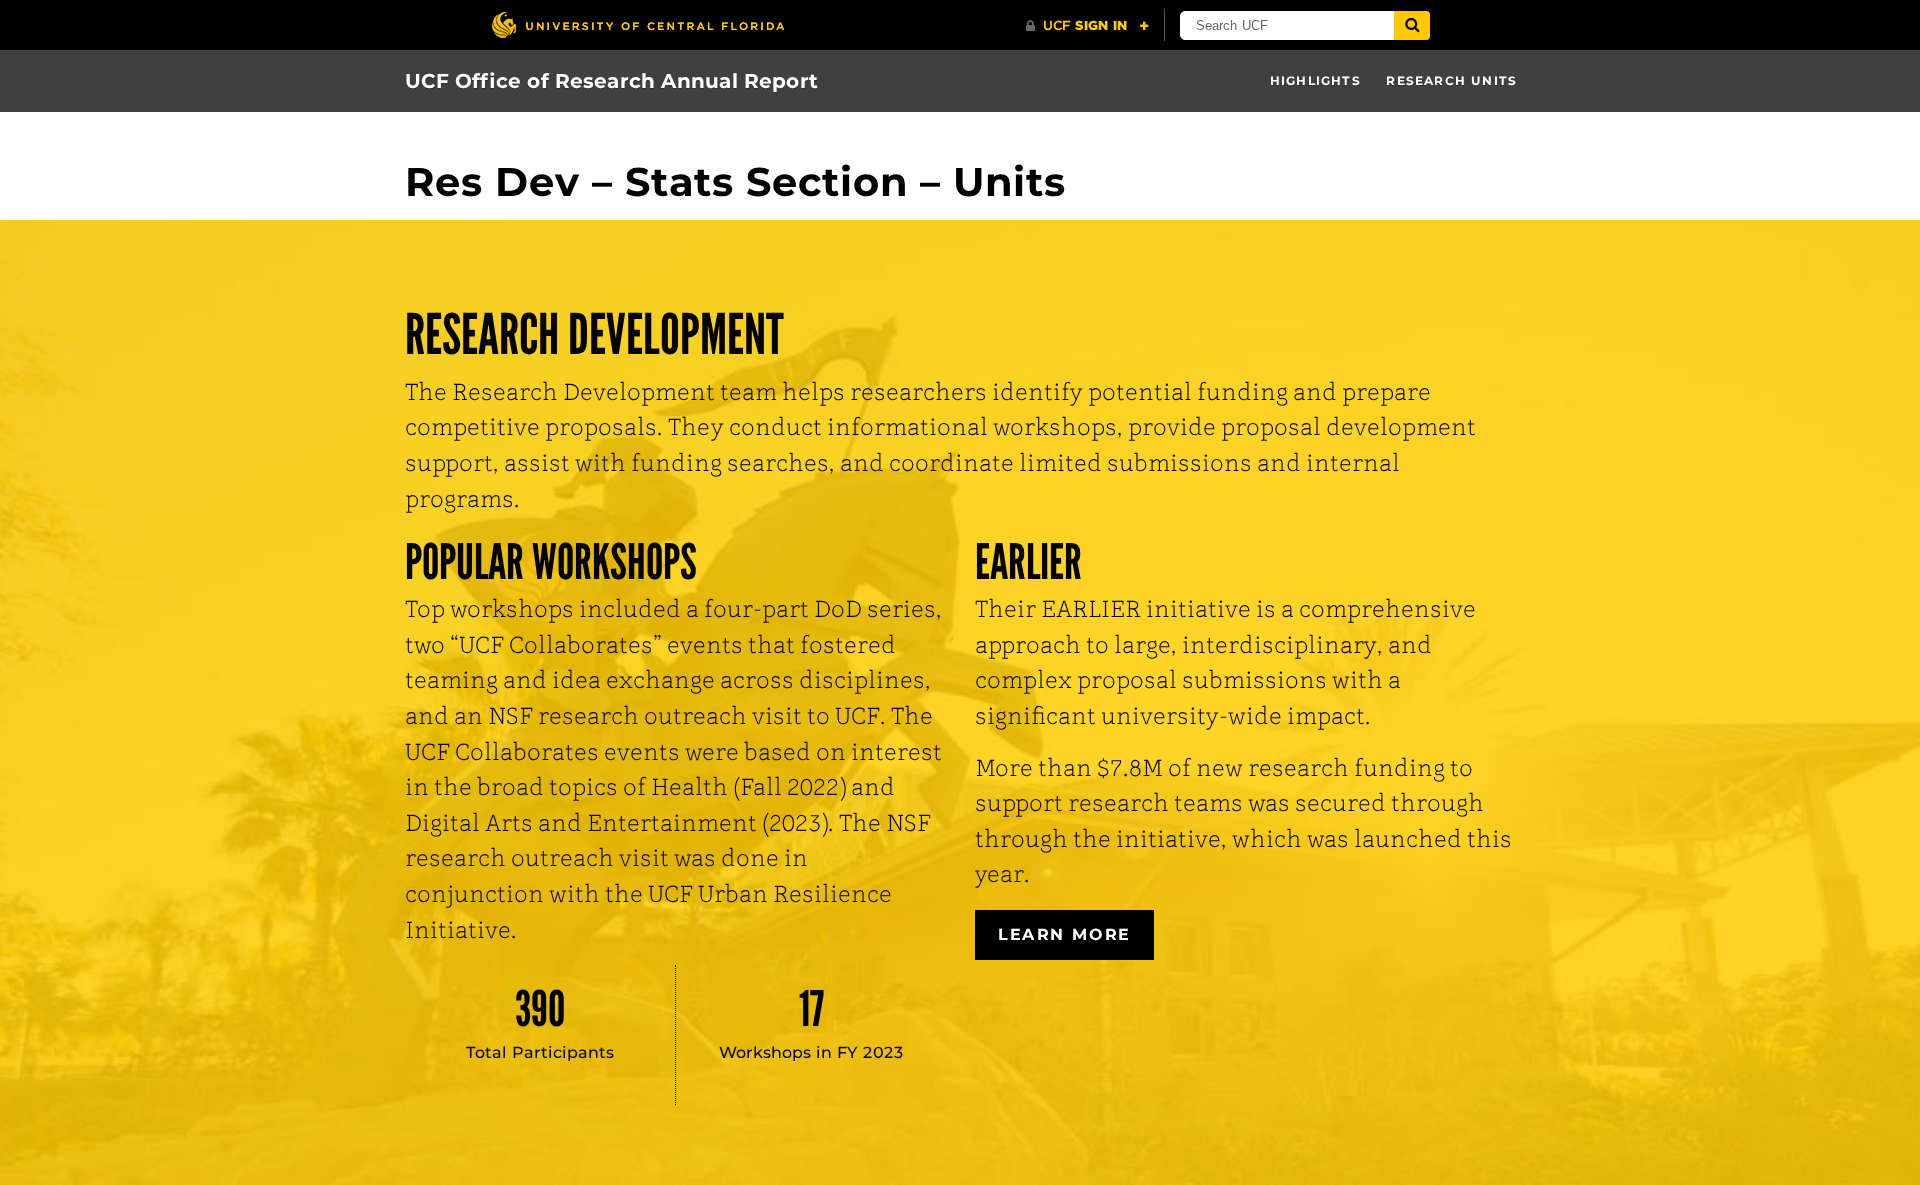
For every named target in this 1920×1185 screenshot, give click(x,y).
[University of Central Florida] (638, 24)
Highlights (1315, 80)
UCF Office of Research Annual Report (611, 81)
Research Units (1451, 80)
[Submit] (1412, 25)
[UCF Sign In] (1087, 26)
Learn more (1064, 934)
